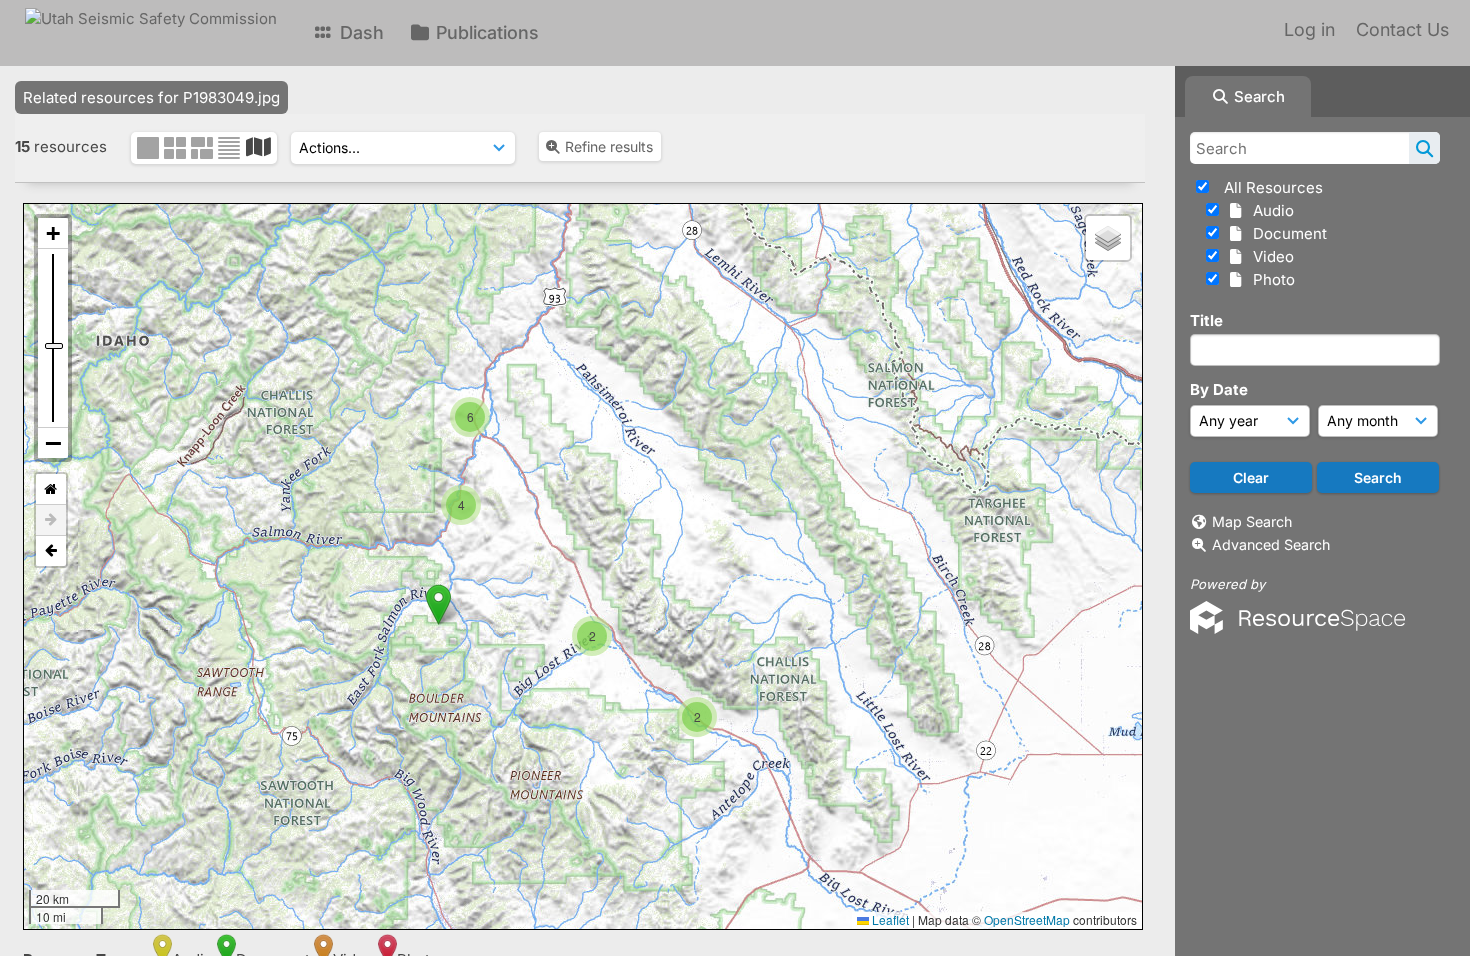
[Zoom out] (53, 443)
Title (1206, 320)
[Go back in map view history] (51, 551)
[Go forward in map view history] (51, 520)
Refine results (609, 146)
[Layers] (1108, 238)
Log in (1309, 29)
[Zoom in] (53, 233)
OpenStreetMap (1027, 919)
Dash (359, 32)
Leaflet (889, 919)
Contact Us (1402, 29)
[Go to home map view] (51, 489)
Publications (485, 32)
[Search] (1424, 148)
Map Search (1252, 521)
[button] (471, 397)
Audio (1269, 210)
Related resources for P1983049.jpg (151, 97)
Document (1286, 233)
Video (1269, 256)
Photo (1270, 279)
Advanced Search (1271, 544)
